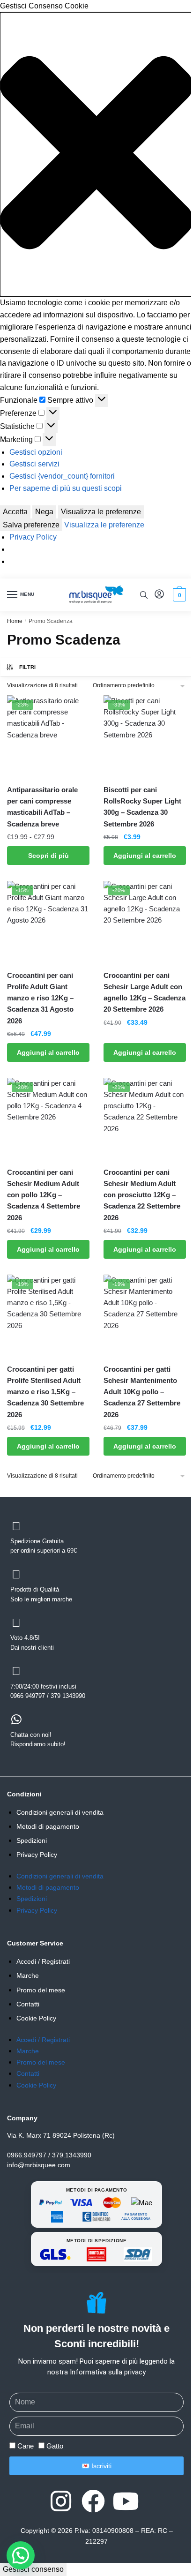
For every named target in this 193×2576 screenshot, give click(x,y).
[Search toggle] (144, 595)
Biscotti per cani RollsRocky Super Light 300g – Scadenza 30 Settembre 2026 (142, 807)
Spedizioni (32, 1840)
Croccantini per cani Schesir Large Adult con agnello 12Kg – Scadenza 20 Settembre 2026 (145, 992)
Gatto (55, 2446)
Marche (28, 1975)
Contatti (28, 2004)
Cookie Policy (36, 2018)
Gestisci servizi (34, 464)
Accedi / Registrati (43, 1961)
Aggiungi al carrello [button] (145, 856)
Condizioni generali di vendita (60, 1812)
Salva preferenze (31, 525)
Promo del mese (41, 1990)
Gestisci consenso (33, 2569)
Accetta (15, 512)
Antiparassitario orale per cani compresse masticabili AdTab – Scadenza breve (42, 807)
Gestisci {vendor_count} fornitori (62, 476)
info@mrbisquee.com (39, 2165)
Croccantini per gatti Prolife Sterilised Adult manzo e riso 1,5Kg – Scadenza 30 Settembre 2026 (45, 1392)
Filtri (28, 667)
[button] (96, 154)
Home (15, 621)
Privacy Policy (33, 537)
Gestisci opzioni (36, 452)
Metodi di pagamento (48, 1826)
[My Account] (159, 595)
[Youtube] (126, 2501)
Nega (44, 512)
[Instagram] (61, 2501)
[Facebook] (93, 2501)
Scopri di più (48, 856)
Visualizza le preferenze (101, 512)
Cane (26, 2446)
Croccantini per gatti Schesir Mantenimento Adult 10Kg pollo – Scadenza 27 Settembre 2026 (142, 1392)
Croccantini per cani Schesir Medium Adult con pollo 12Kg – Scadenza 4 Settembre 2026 (44, 1195)
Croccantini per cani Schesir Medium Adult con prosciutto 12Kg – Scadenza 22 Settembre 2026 (142, 1195)
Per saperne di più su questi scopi (66, 488)
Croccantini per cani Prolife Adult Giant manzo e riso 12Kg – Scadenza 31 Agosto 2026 (40, 998)
